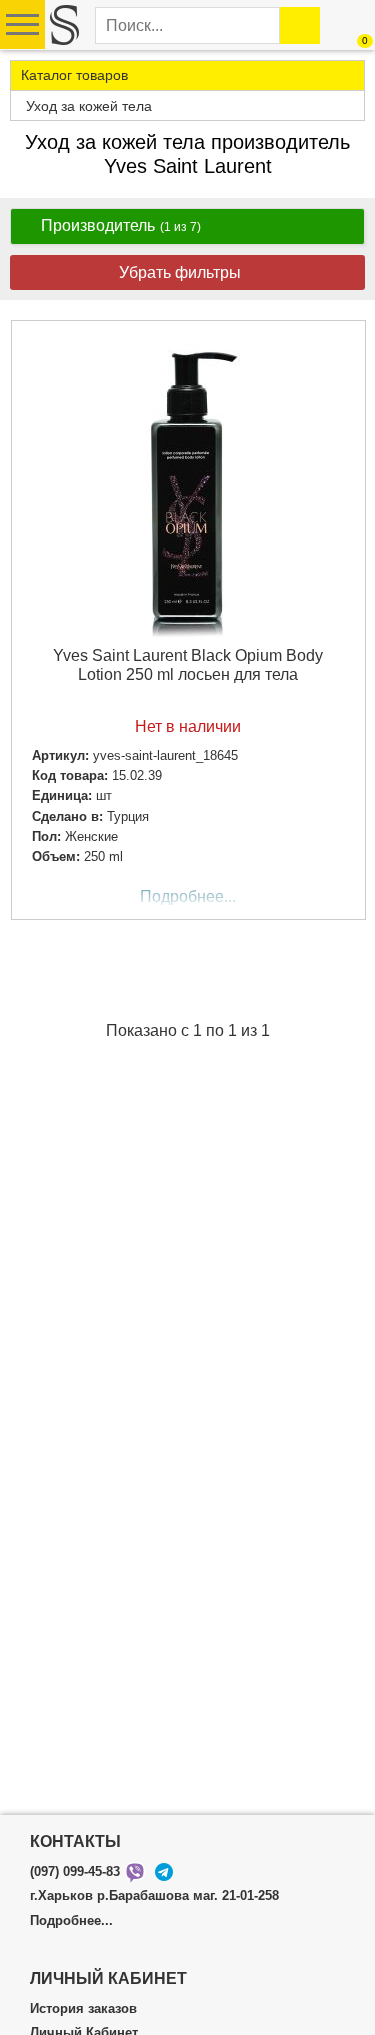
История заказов (83, 2009)
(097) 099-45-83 (75, 1872)
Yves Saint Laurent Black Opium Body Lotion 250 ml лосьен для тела (188, 665)
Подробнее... (188, 896)
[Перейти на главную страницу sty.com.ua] (64, 25)
